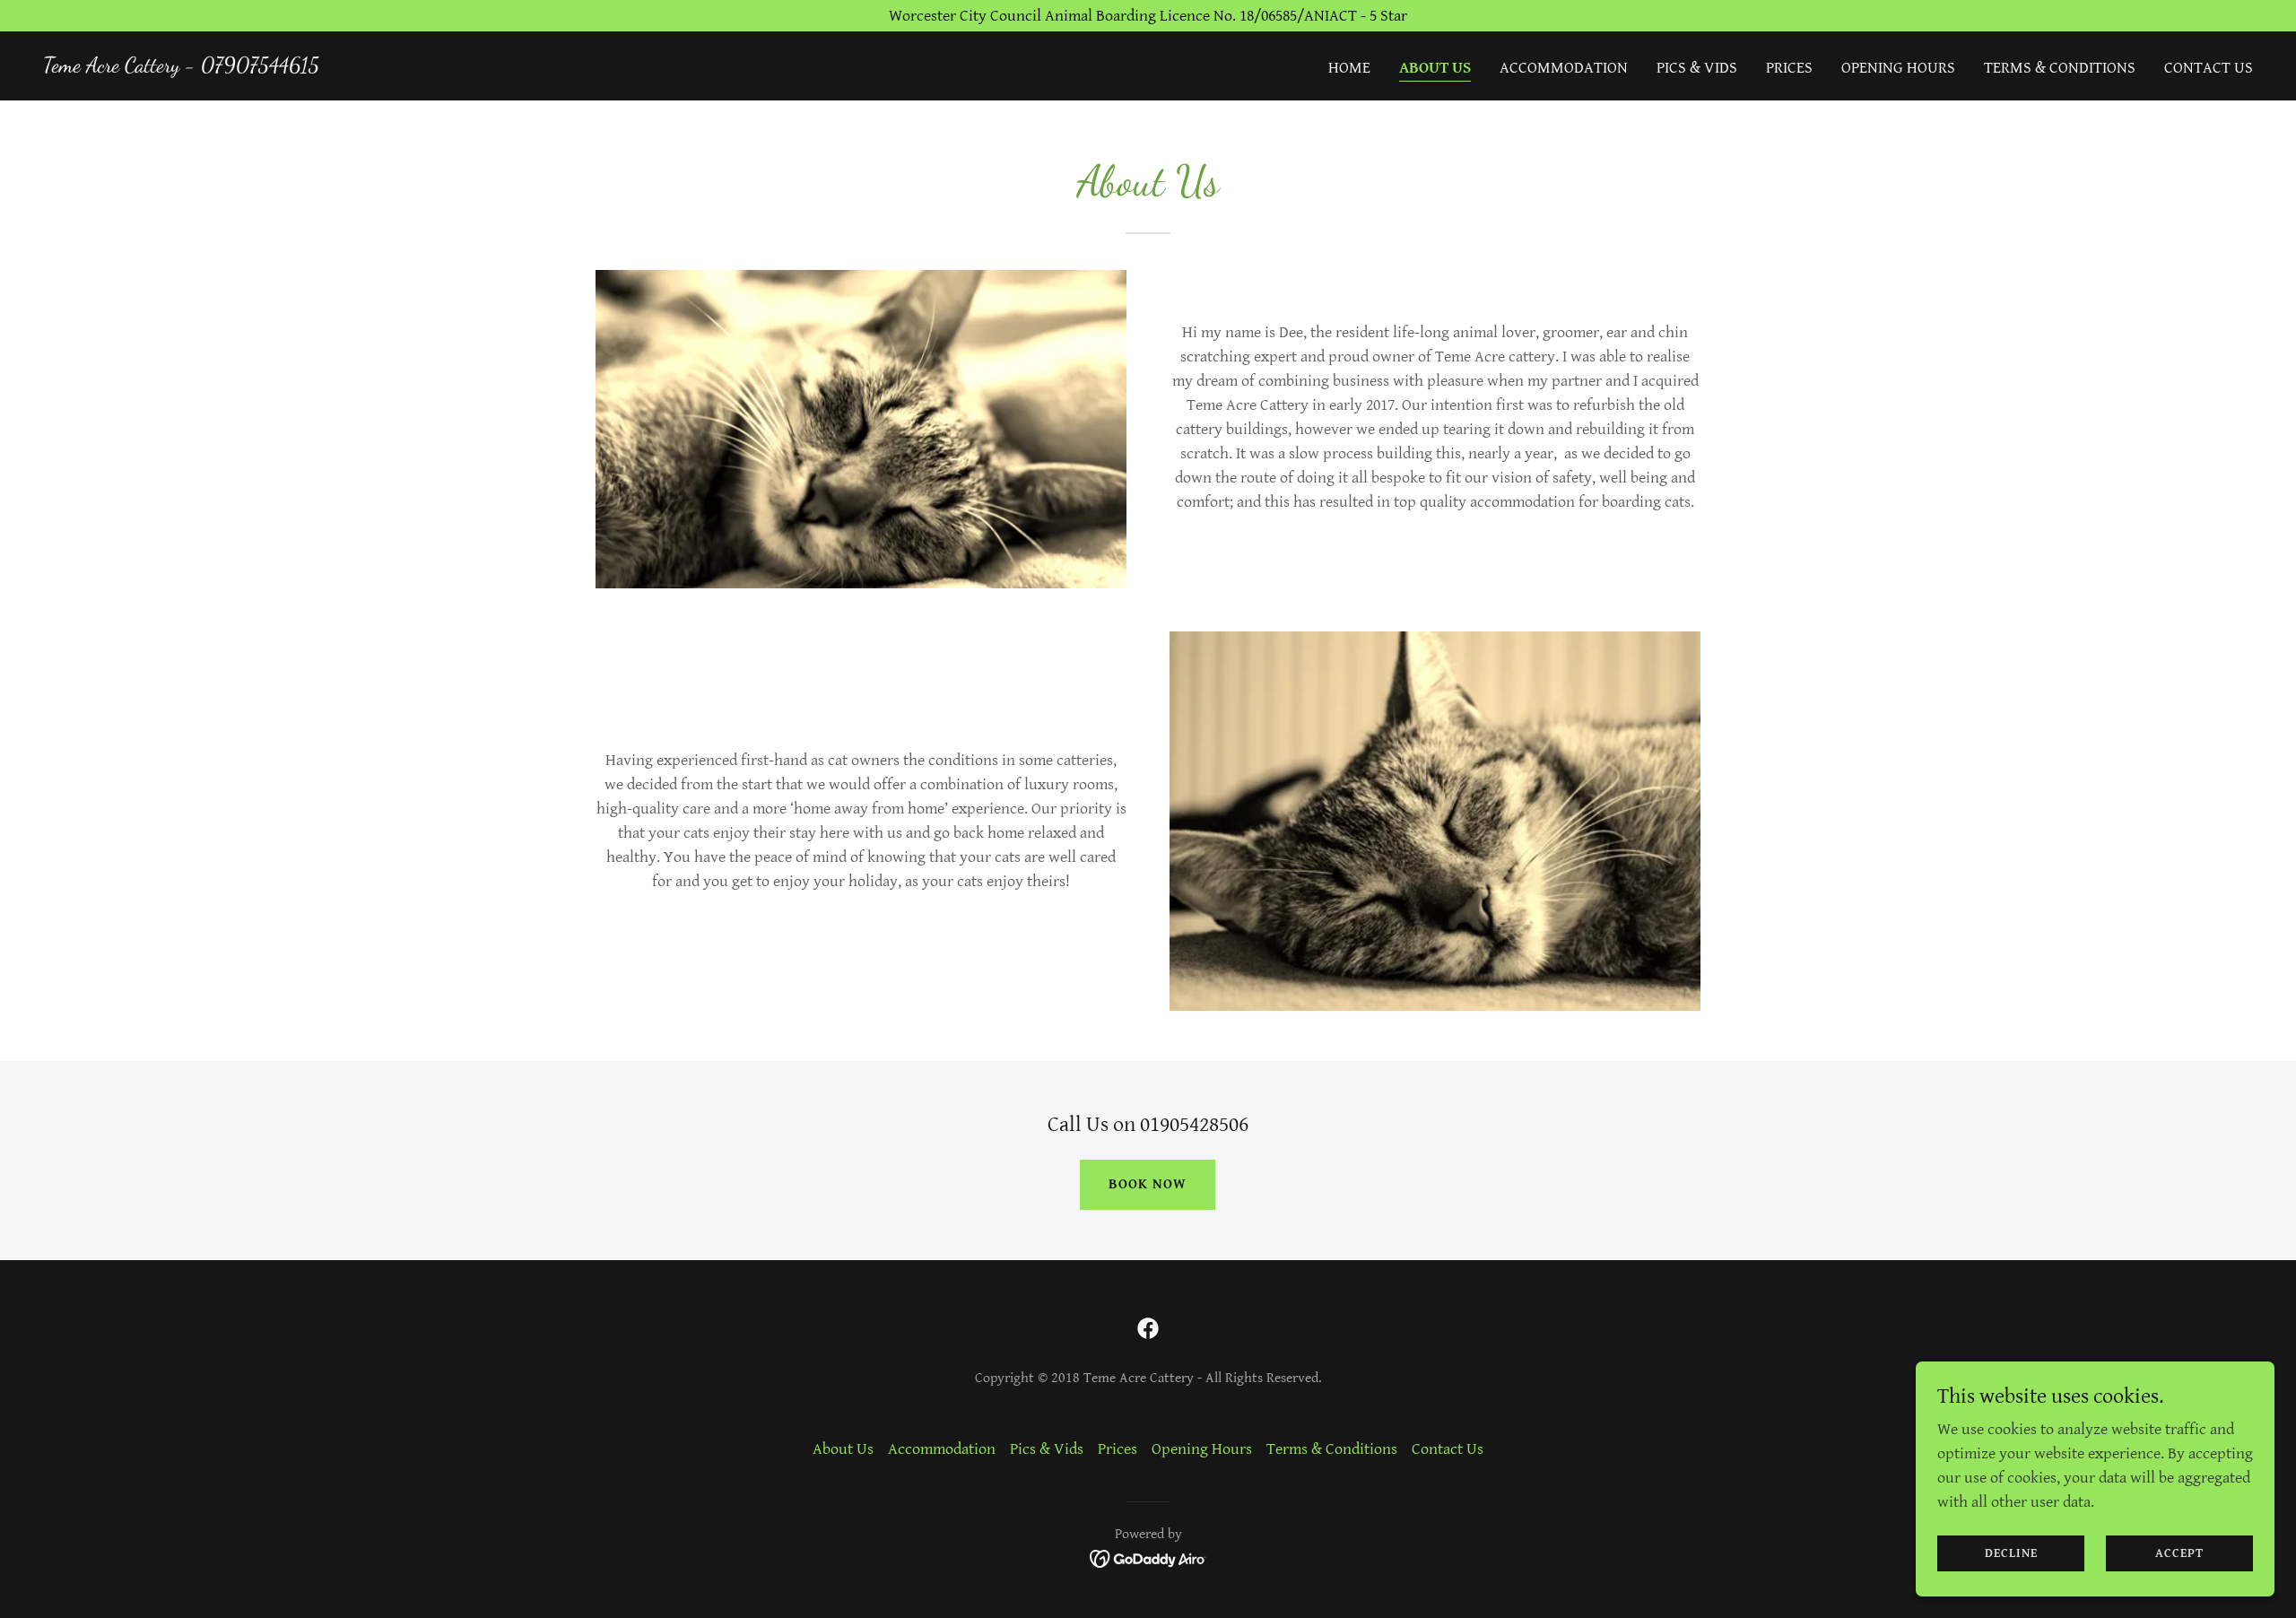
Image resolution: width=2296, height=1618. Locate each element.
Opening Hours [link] (1898, 68)
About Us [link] (1435, 68)
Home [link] (1349, 68)
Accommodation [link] (1564, 68)
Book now (1148, 1184)
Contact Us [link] (2209, 68)
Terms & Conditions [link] (2060, 68)
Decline (2011, 1553)
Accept (2179, 1553)
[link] (181, 67)
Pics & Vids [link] (1697, 68)
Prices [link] (1789, 68)
